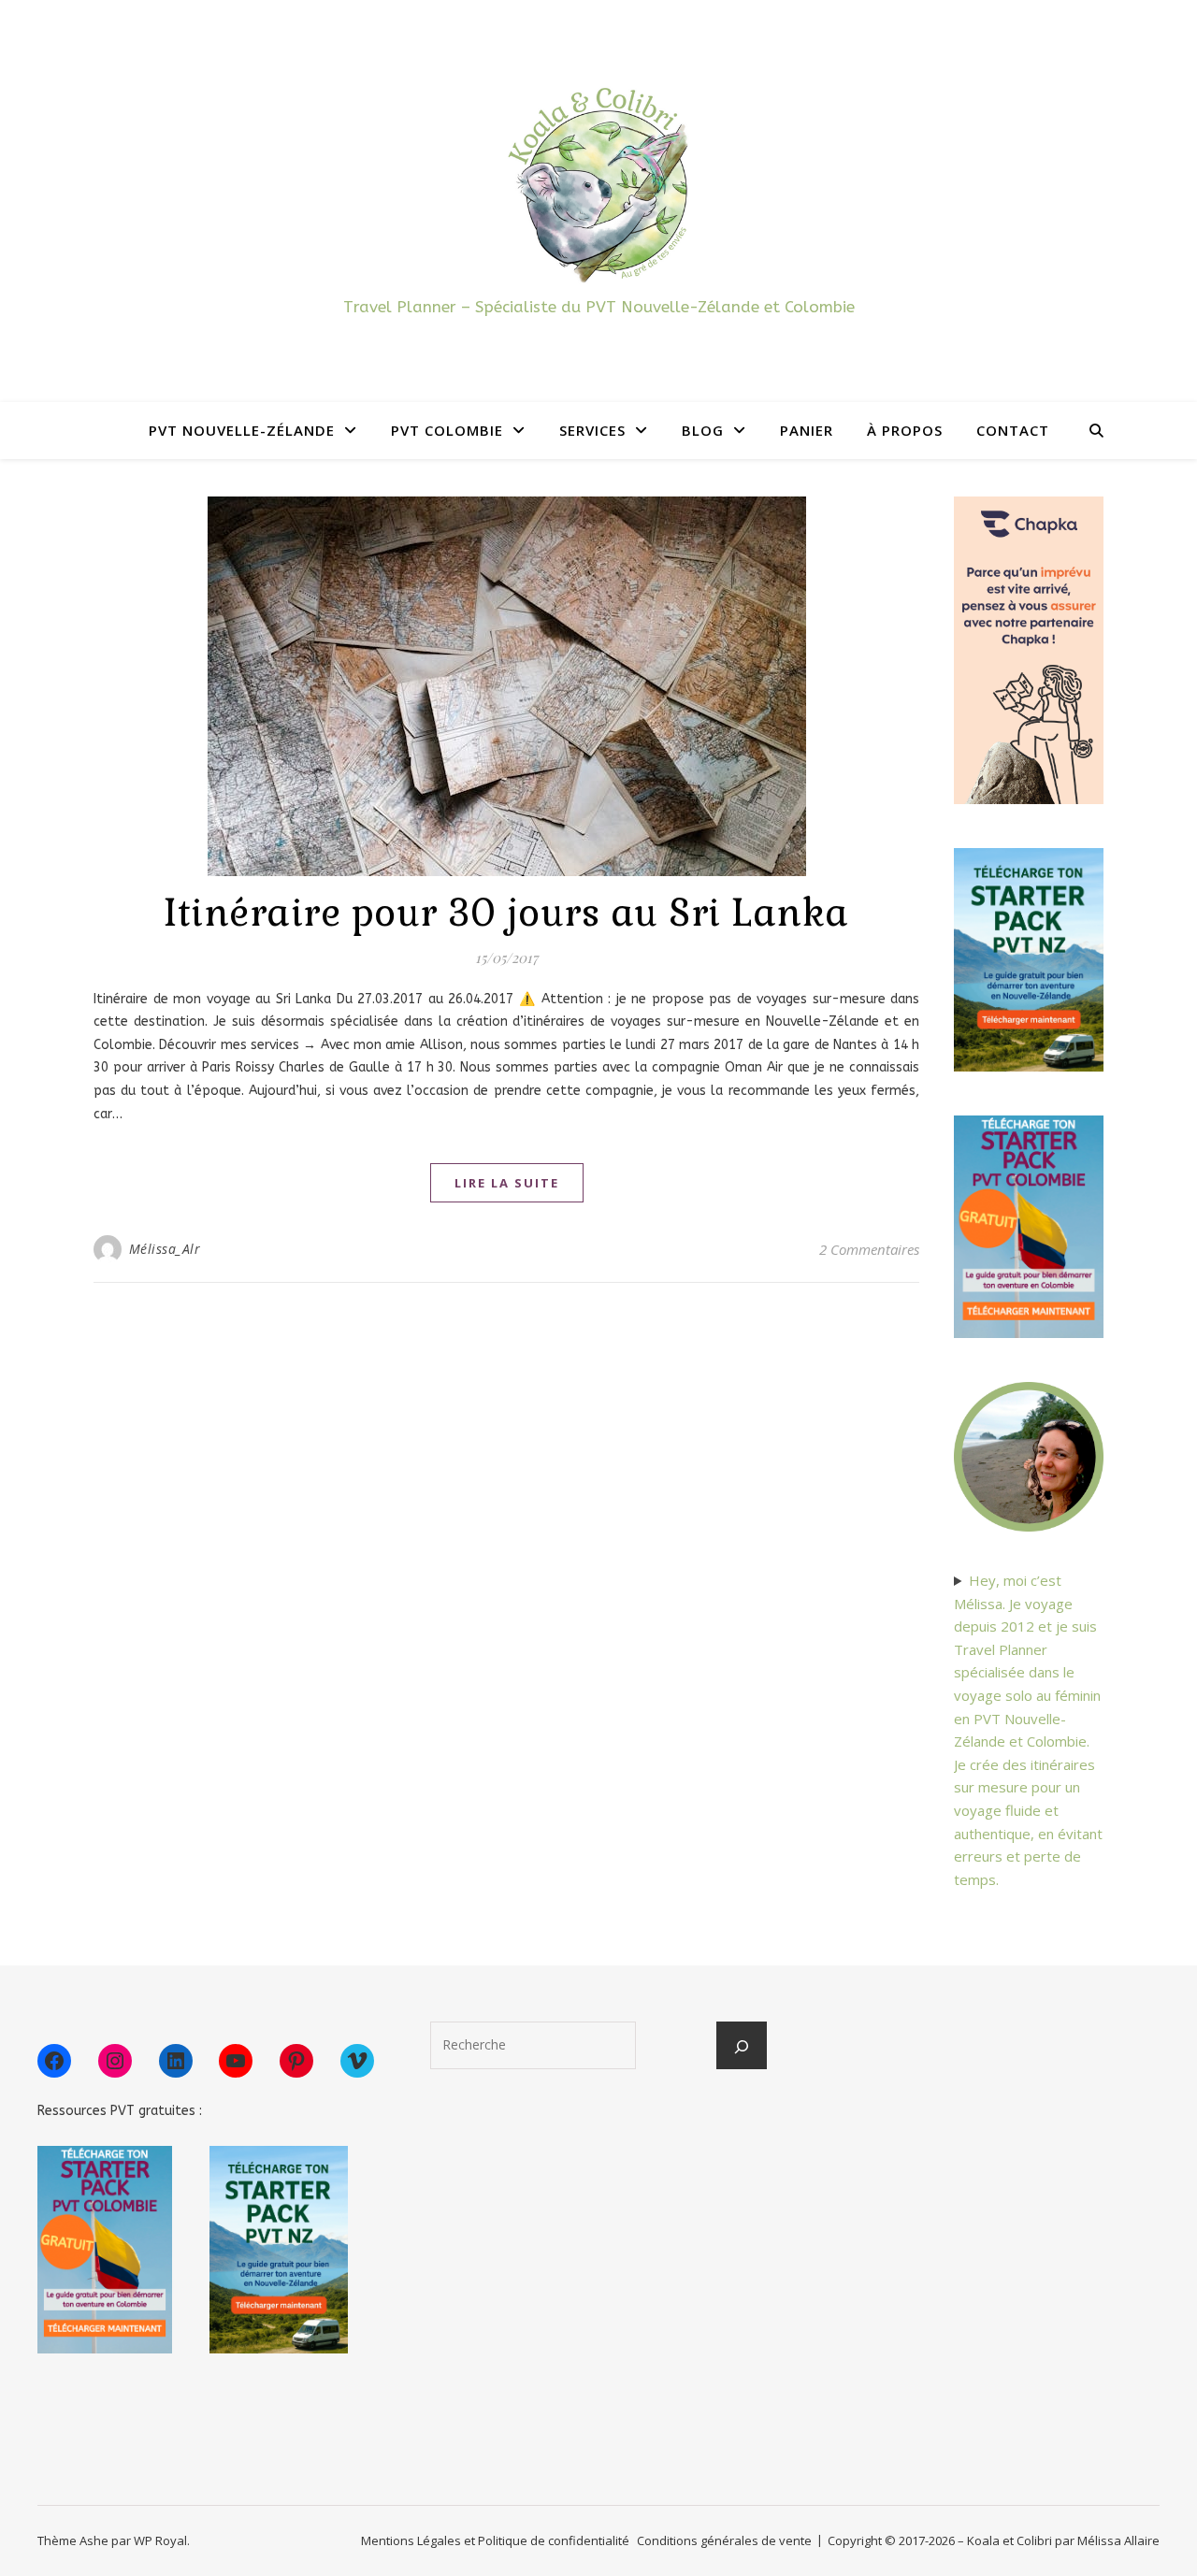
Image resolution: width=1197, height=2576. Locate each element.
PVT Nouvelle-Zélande (242, 430)
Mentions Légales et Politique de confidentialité (495, 2540)
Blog (703, 430)
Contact (1013, 430)
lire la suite (507, 1183)
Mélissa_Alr (165, 1249)
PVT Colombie (447, 430)
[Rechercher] (742, 2047)
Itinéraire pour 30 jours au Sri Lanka (506, 913)
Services (592, 430)
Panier (807, 430)
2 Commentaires (869, 1249)
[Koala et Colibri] (598, 184)
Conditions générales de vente (724, 2540)
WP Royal (160, 2540)
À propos (905, 430)
